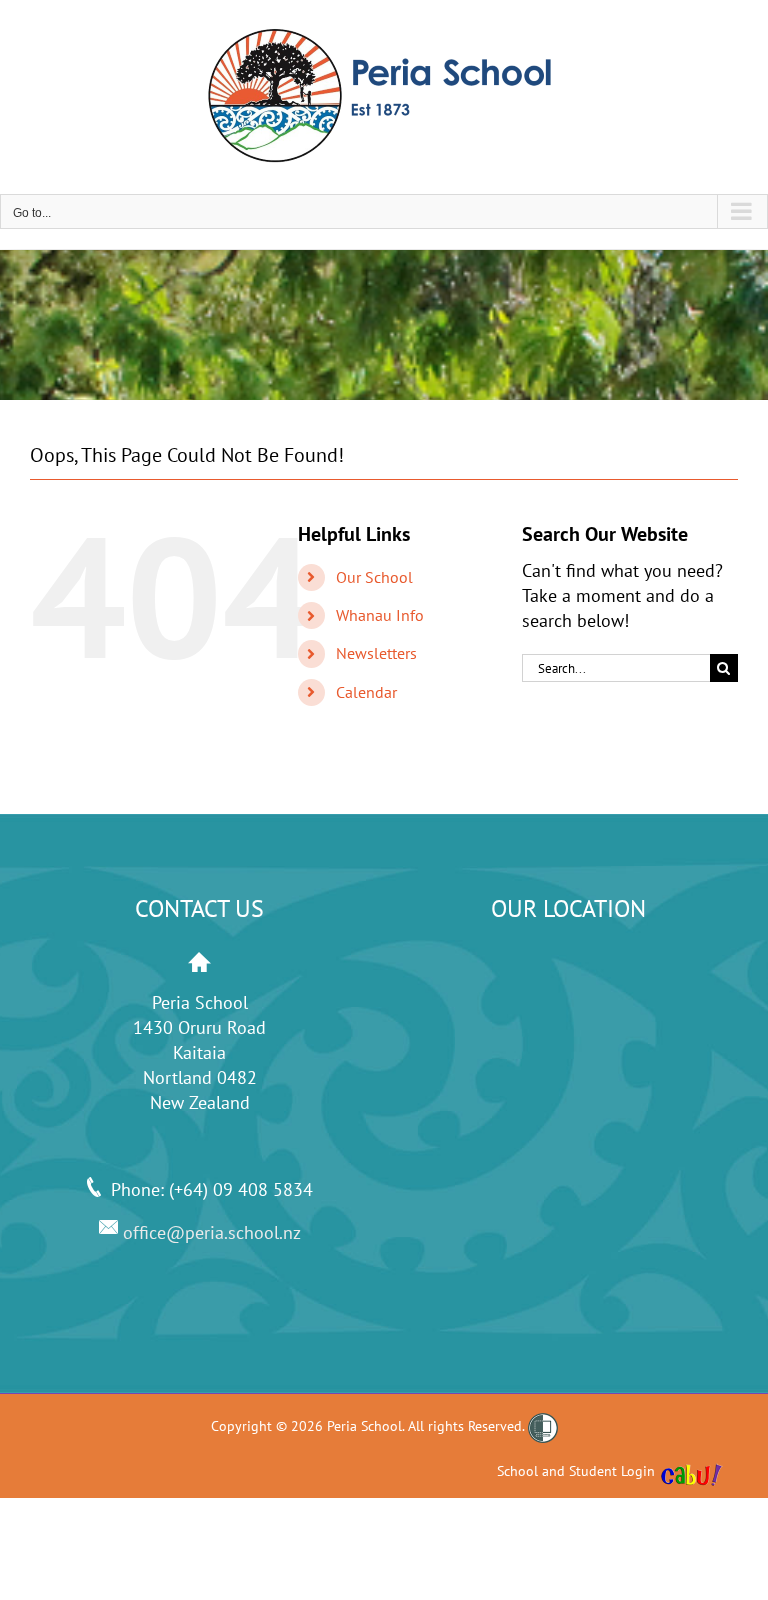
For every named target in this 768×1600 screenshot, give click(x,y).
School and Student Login (576, 1471)
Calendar (366, 692)
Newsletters (376, 653)
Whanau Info (380, 615)
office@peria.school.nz (209, 1232)
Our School (374, 577)
